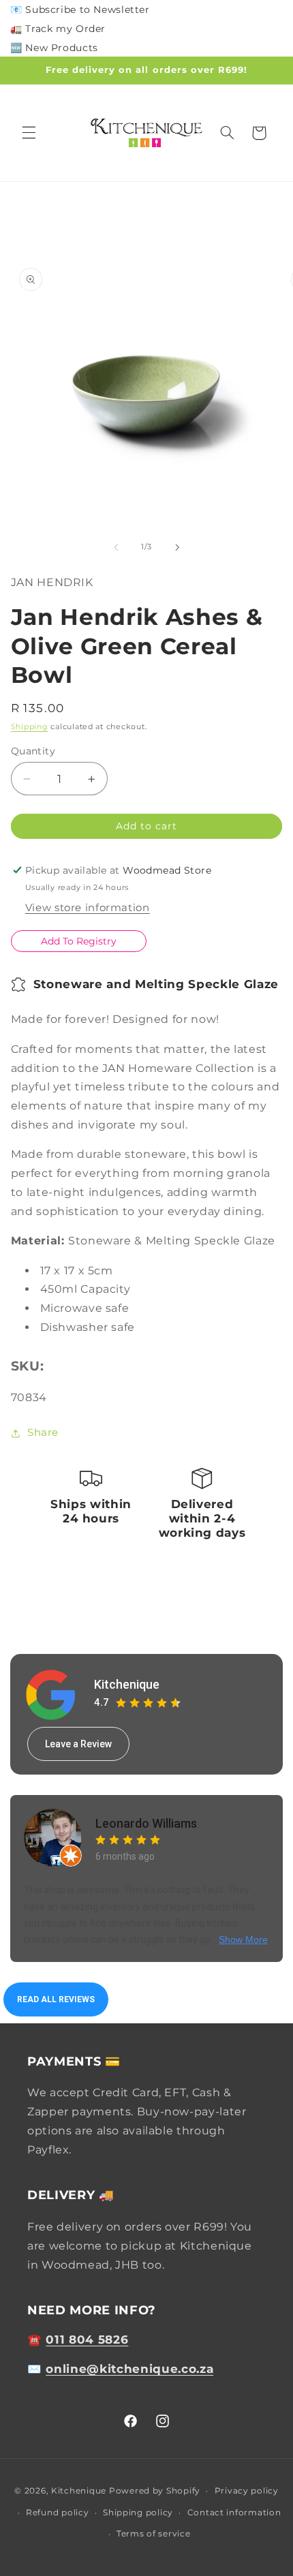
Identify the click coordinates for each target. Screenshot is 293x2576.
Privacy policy (247, 2491)
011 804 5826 (87, 2340)
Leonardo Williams (146, 1823)
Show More (243, 1939)
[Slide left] (116, 547)
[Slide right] (177, 547)
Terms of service (154, 2534)
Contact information (234, 2513)
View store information (88, 908)
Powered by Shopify (155, 2491)
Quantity (33, 751)
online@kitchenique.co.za (129, 2369)
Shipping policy (138, 2513)
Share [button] (43, 1432)
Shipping (30, 727)
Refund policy (58, 2513)
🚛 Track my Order (58, 29)
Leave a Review (78, 1744)
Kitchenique (127, 1684)
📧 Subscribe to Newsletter (80, 10)
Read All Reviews (56, 1999)
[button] (29, 133)
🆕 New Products (54, 48)
